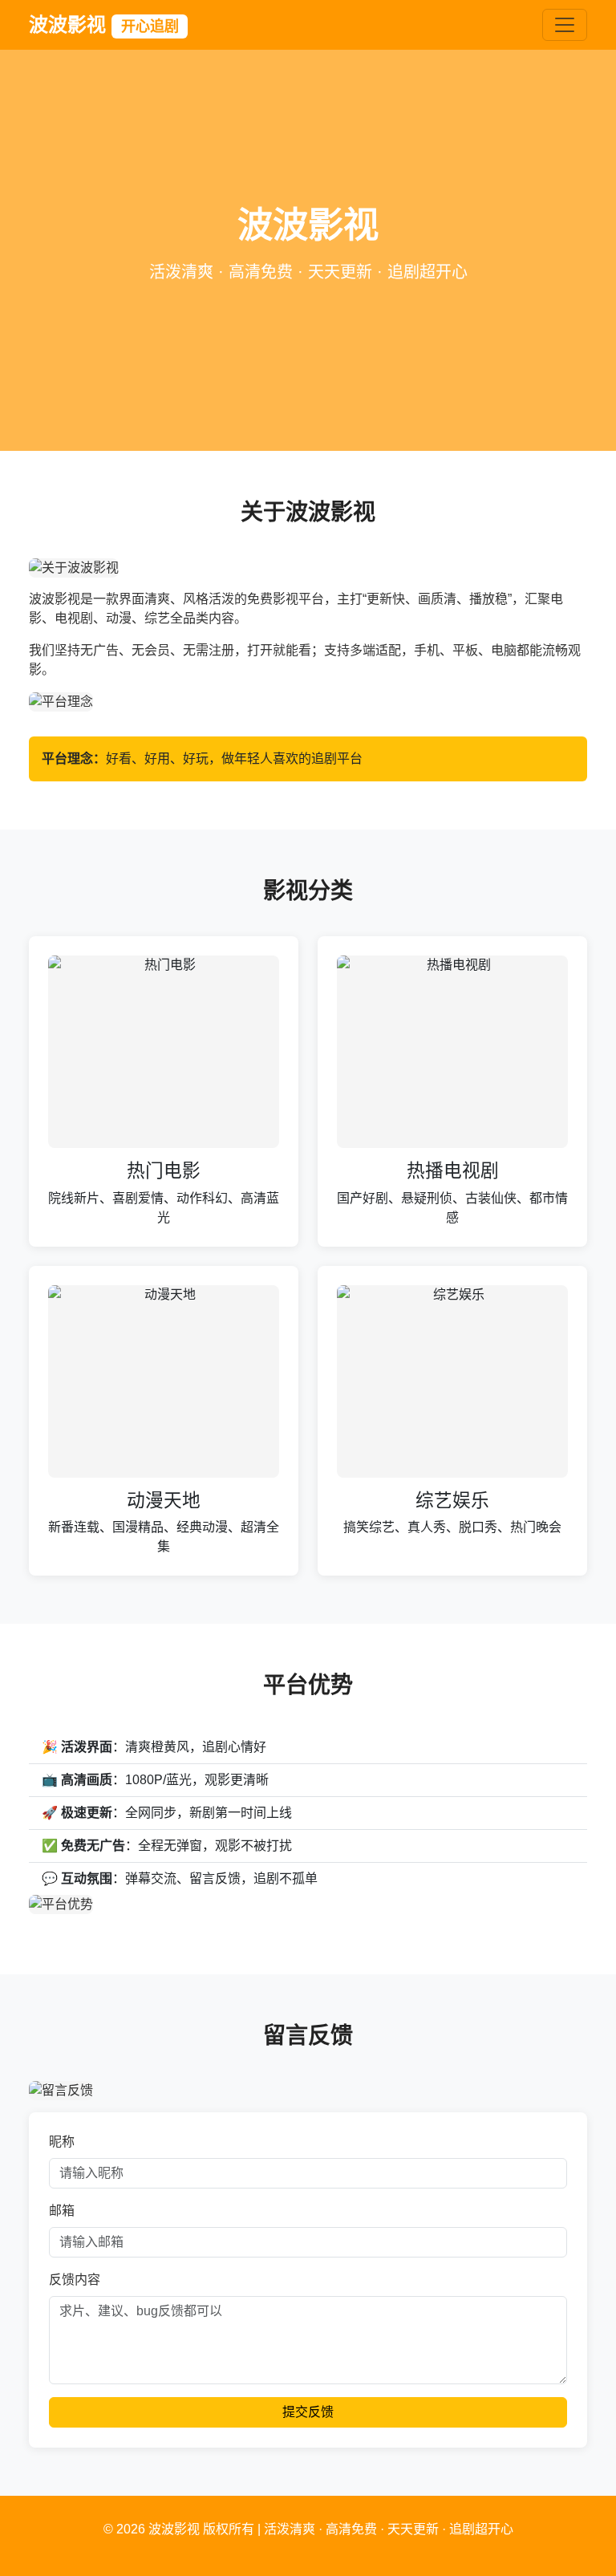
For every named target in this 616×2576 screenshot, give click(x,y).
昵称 (62, 2142)
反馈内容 (75, 2280)
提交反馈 (308, 2412)
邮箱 (62, 2211)
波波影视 (104, 24)
